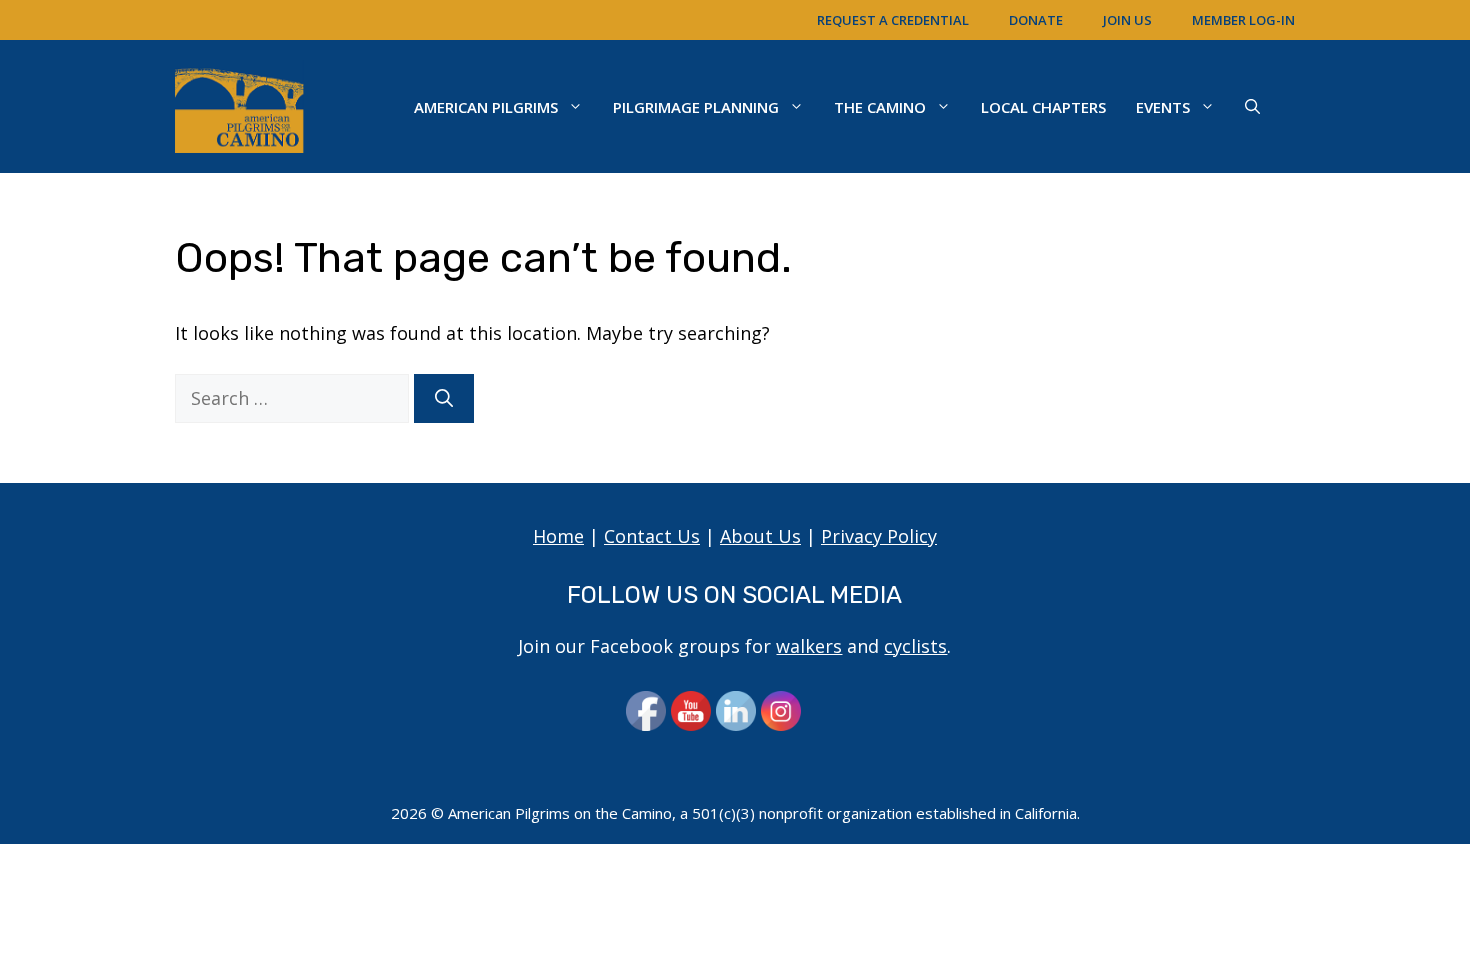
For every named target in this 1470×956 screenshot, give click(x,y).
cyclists (915, 646)
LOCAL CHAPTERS (1043, 107)
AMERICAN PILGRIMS (486, 107)
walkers (809, 646)
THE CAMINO (880, 107)
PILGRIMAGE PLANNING (696, 107)
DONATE (1036, 20)
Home (558, 536)
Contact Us (652, 536)
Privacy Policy (879, 536)
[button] (1252, 107)
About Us (760, 536)
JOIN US (1127, 20)
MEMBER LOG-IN (1243, 20)
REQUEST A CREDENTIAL (893, 20)
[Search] (444, 398)
